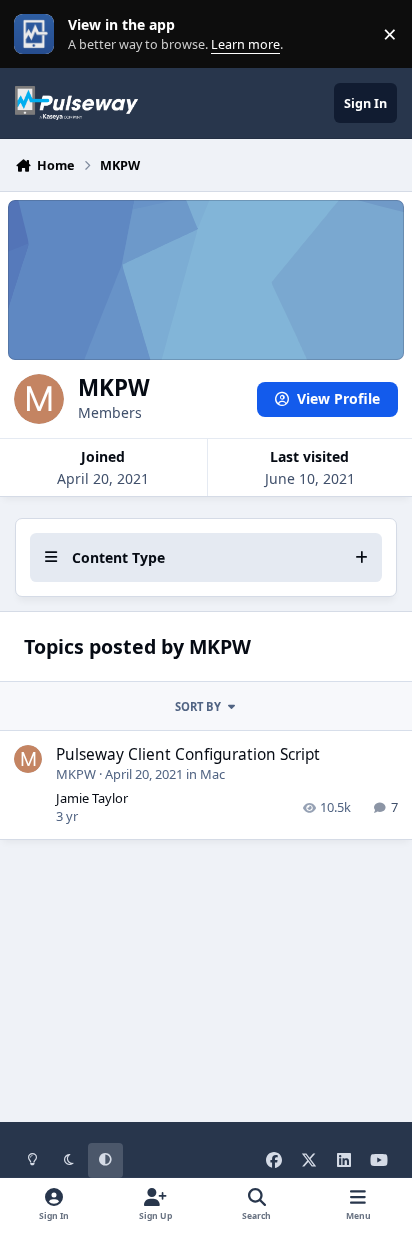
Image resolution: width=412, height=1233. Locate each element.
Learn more (38, 34)
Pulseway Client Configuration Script (188, 754)
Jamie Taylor (92, 798)
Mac (212, 774)
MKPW (76, 774)
